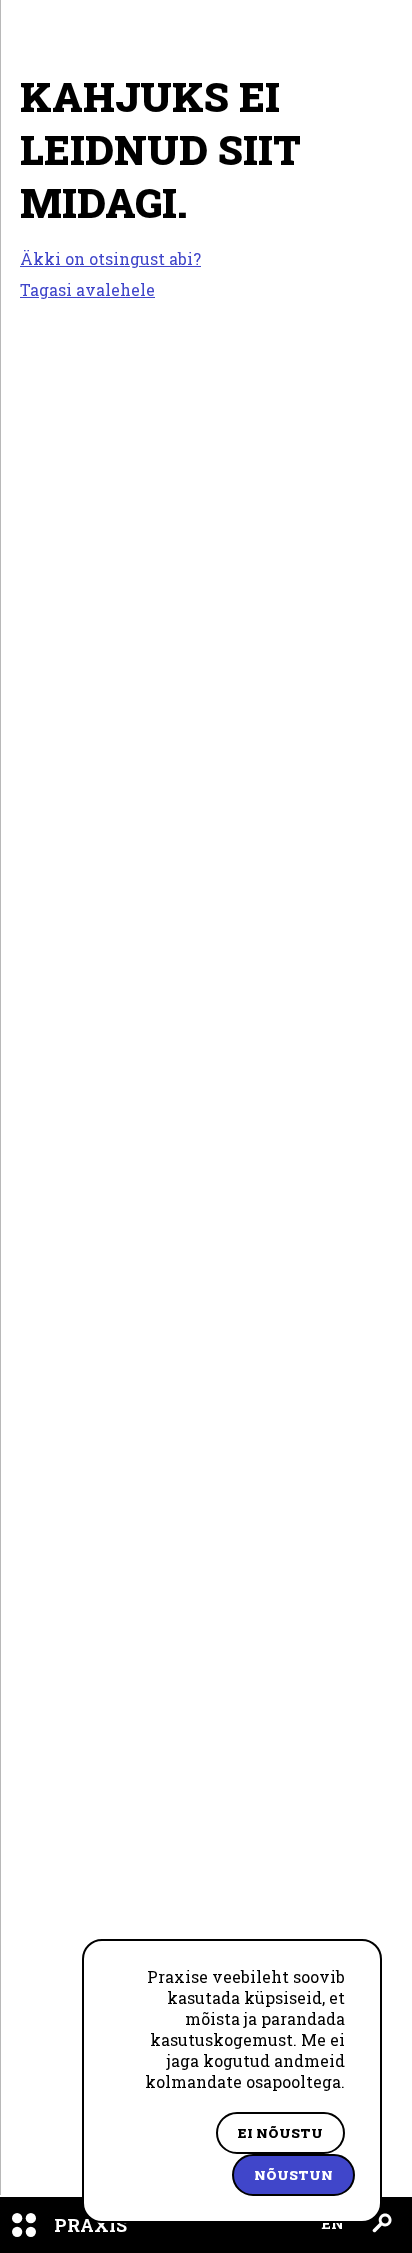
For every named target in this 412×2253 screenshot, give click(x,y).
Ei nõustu (280, 2133)
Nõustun (293, 2175)
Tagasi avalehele (87, 289)
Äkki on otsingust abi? (110, 259)
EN (332, 2223)
